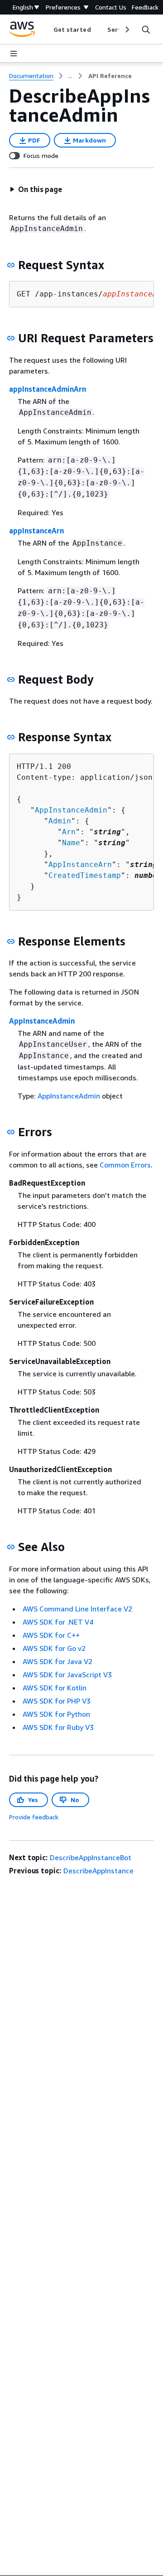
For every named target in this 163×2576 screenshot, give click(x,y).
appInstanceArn (36, 531)
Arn (69, 832)
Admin (60, 821)
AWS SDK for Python (56, 1714)
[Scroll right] (127, 30)
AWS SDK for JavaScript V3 (67, 1675)
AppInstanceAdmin (71, 810)
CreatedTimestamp (85, 875)
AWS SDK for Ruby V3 (58, 1727)
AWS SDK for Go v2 (54, 1648)
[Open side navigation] (14, 54)
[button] (36, 189)
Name (71, 843)
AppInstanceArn (80, 864)
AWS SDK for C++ (51, 1635)
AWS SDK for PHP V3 (57, 1701)
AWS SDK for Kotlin (55, 1688)
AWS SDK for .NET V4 (58, 1622)
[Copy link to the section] (11, 265)
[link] (110, 76)
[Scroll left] (46, 30)
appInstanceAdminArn (48, 389)
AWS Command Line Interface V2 (77, 1609)
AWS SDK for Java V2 (58, 1661)
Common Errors (125, 1165)
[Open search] (146, 30)
